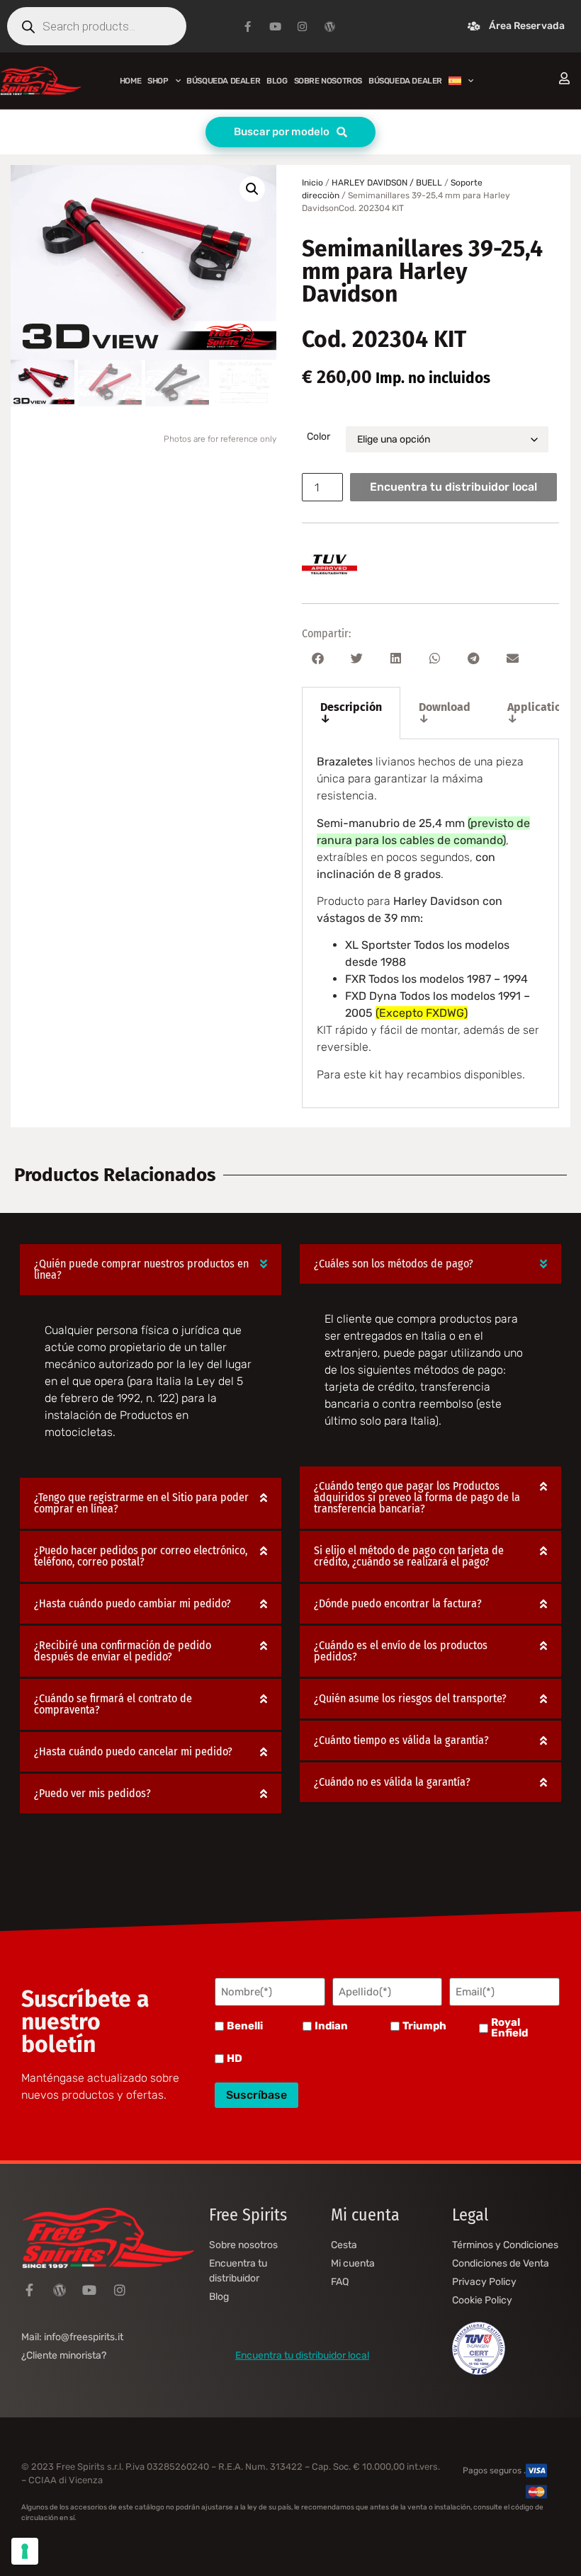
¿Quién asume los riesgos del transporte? (410, 1698)
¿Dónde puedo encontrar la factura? (398, 1603)
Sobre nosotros (328, 81)
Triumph (424, 2026)
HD (235, 2059)
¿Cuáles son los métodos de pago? (394, 1264)
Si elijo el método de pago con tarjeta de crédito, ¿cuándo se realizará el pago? (409, 1556)
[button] (252, 189)
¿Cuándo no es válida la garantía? (392, 1782)
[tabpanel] (430, 924)
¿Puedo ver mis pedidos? (92, 1793)
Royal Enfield (509, 2028)
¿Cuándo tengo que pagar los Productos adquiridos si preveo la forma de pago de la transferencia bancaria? (417, 1497)
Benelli (245, 2026)
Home (130, 81)
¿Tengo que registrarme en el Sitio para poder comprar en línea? (141, 1503)
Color (318, 437)
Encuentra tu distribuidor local (453, 487)
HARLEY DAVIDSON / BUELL (387, 183)
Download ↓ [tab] (445, 713)
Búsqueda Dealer (223, 81)
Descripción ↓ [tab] (351, 713)
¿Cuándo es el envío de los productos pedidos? (401, 1651)
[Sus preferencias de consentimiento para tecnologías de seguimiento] (25, 2551)
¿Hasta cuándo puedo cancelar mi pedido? (133, 1751)
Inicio (312, 183)
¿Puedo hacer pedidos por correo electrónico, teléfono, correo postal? (141, 1556)
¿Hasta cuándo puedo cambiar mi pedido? (132, 1603)
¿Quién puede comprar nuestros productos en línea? (141, 1269)
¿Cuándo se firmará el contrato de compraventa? (113, 1704)
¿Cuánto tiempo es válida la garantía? (401, 1740)
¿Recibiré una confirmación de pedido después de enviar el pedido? (123, 1651)
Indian (331, 2026)
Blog (277, 81)
